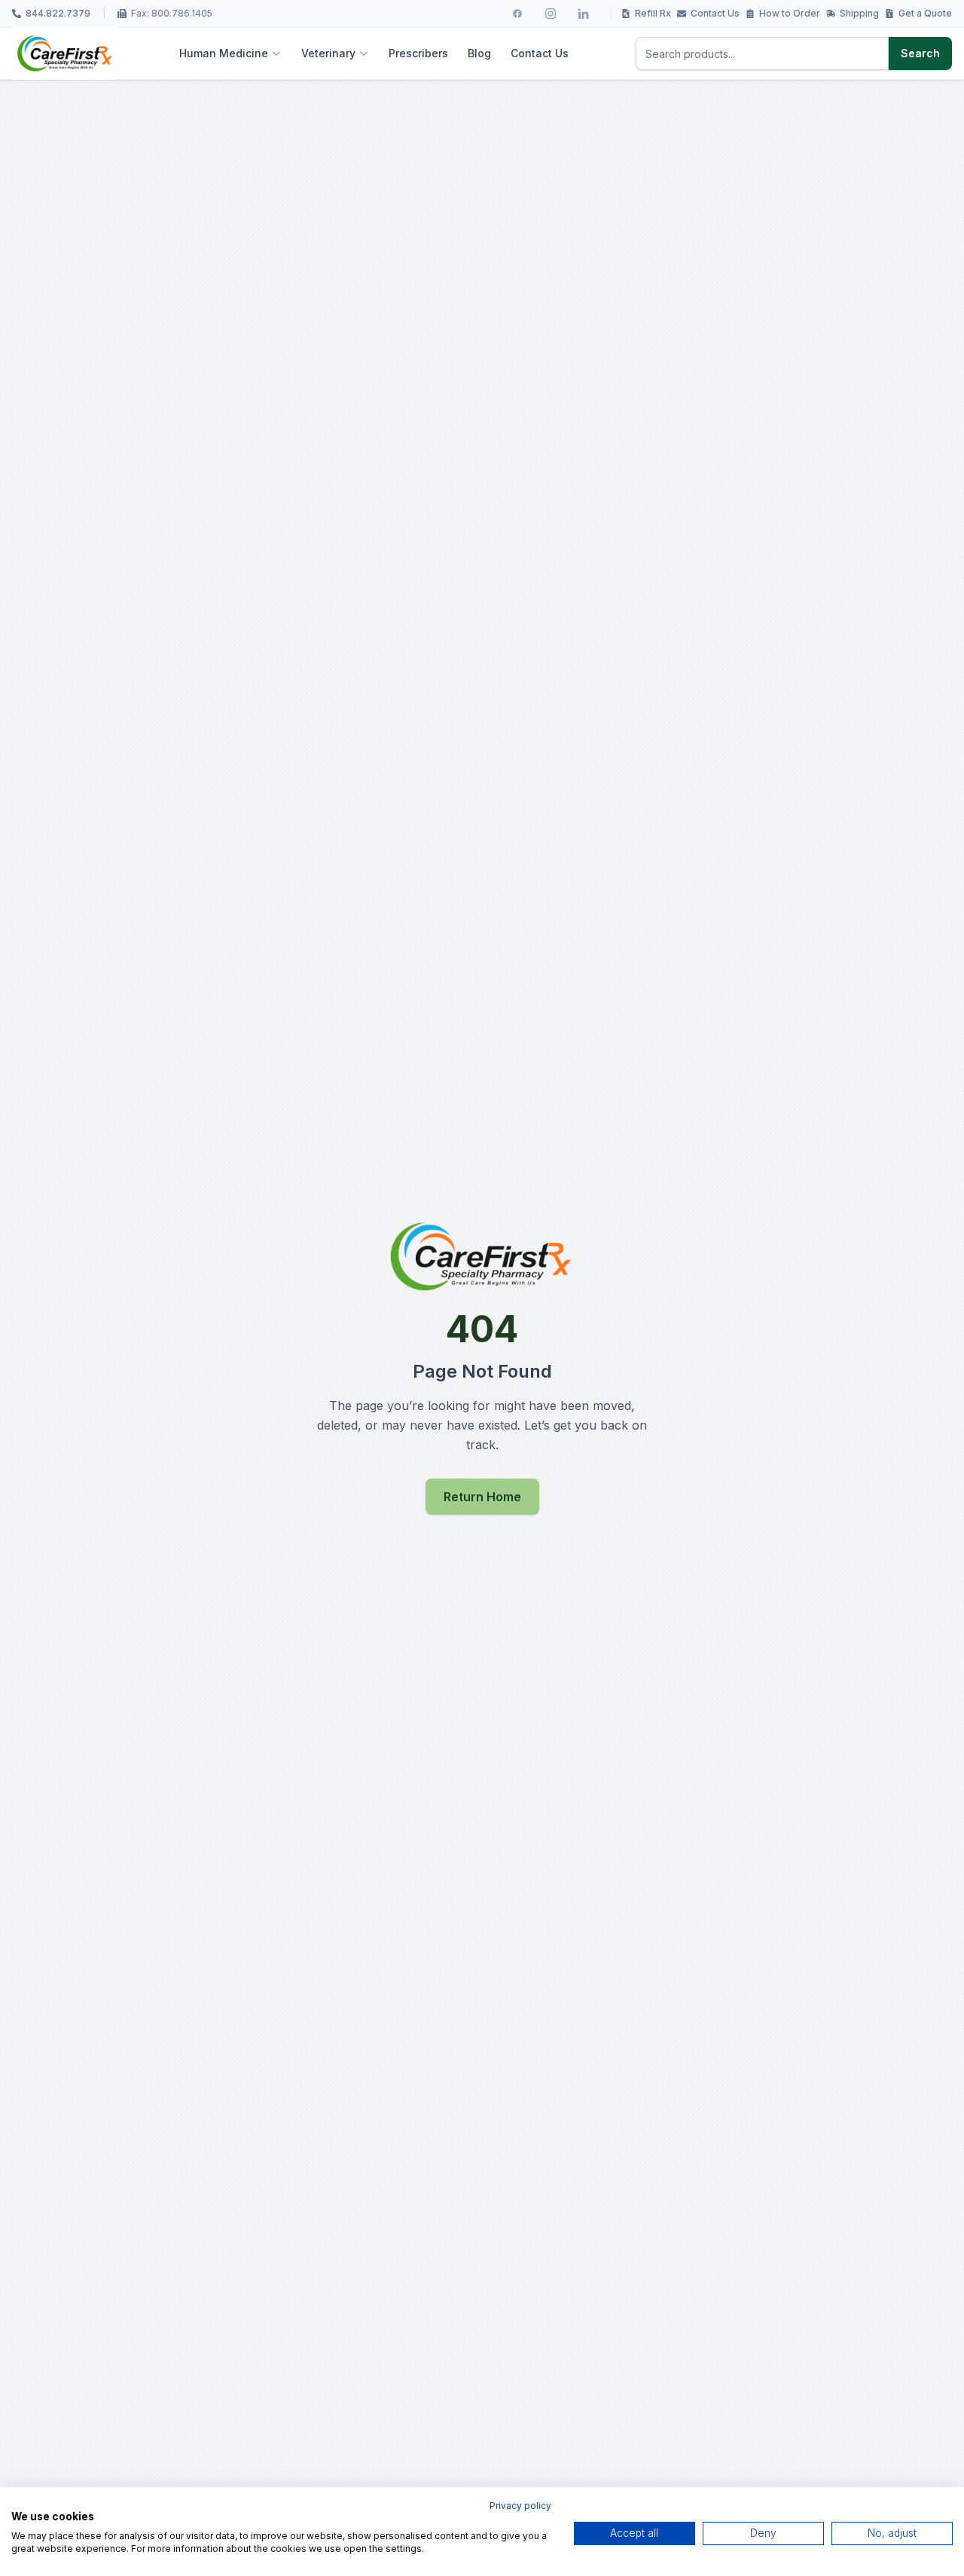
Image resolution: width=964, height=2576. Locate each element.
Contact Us (715, 13)
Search (920, 53)
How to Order (790, 13)
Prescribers (418, 53)
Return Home (482, 1497)
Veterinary (328, 53)
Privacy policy (520, 2506)
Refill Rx (653, 13)
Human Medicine (224, 53)
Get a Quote (925, 13)
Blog (479, 53)
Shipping (859, 13)
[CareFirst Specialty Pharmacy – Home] (65, 53)
